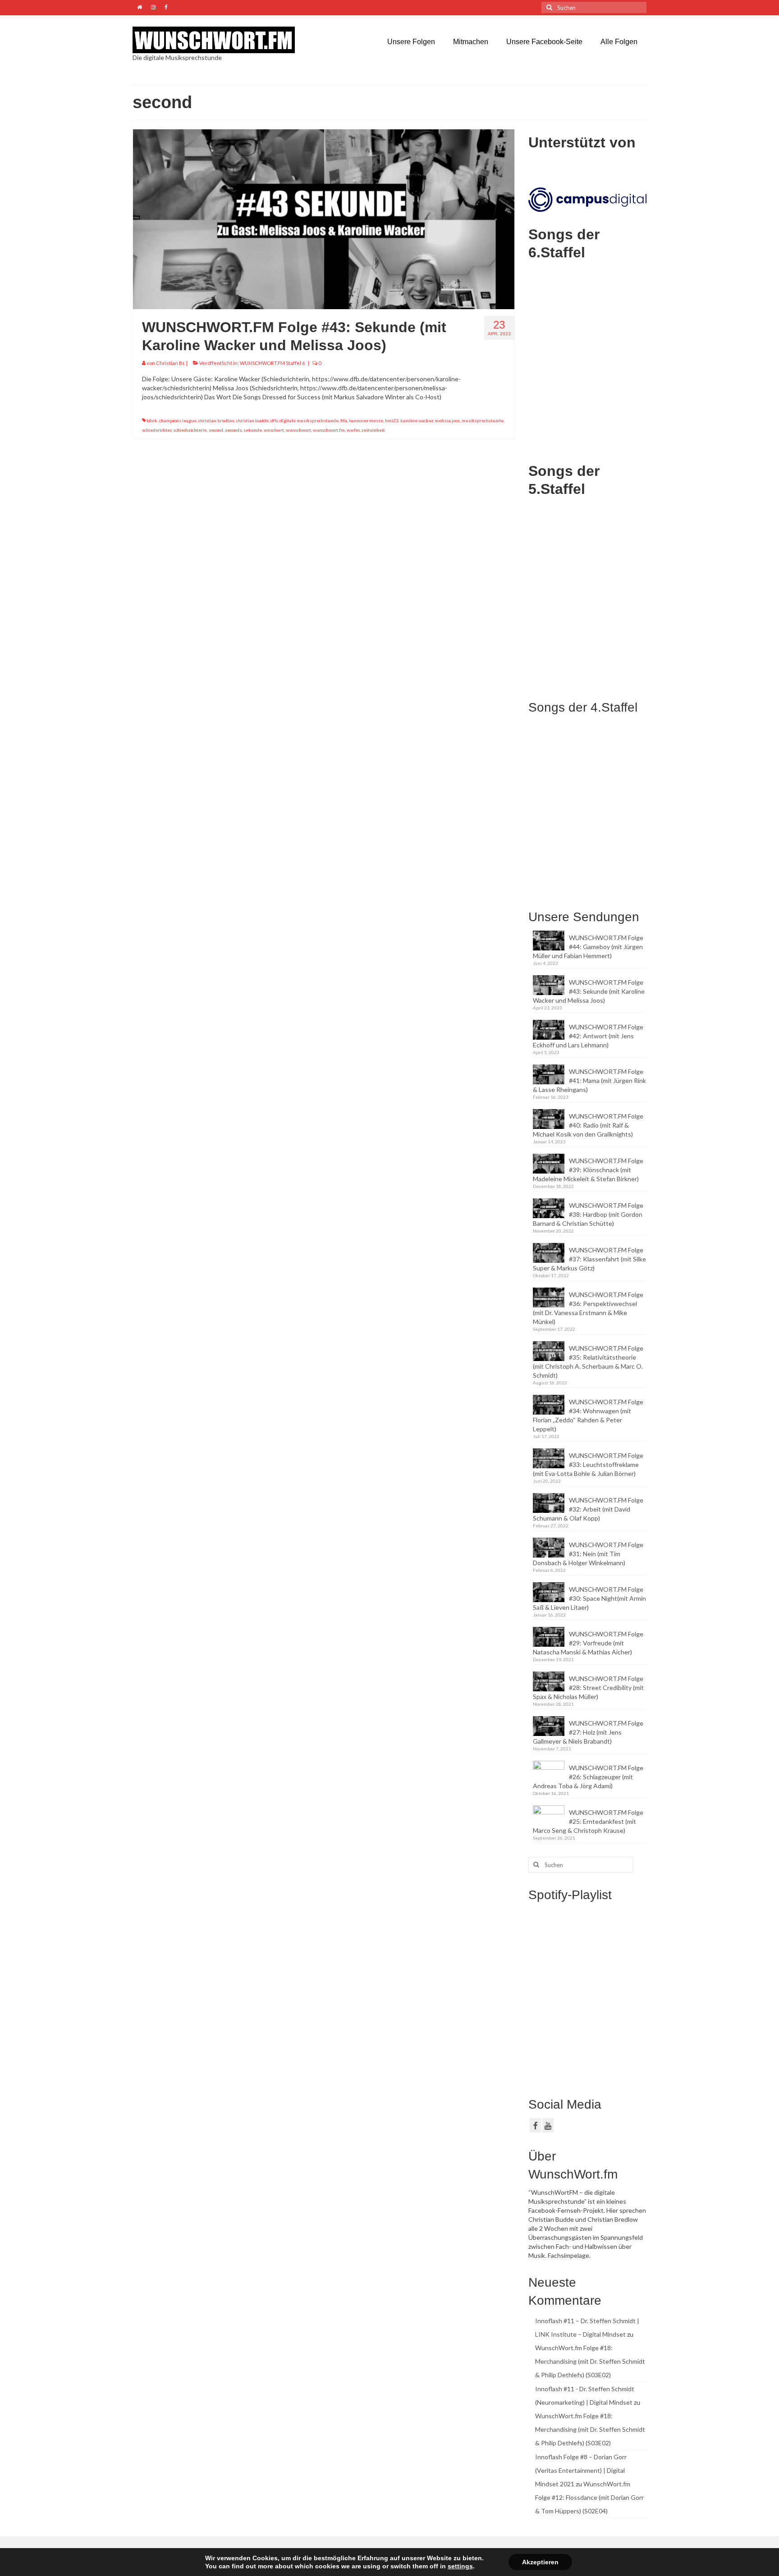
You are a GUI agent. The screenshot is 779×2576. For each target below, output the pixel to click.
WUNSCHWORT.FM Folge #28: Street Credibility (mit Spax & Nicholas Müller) (588, 1688)
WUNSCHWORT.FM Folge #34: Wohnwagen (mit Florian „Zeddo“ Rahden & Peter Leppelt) (588, 1415)
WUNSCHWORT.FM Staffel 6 (272, 363)
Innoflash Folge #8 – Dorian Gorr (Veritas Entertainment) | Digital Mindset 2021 (581, 2470)
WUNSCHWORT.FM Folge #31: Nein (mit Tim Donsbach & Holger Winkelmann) (588, 1554)
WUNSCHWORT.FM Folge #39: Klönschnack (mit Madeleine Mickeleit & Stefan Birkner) (588, 1170)
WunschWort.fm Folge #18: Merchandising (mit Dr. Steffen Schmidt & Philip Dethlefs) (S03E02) (590, 2361)
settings (460, 2566)
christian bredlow (216, 420)
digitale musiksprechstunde (309, 420)
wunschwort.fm (329, 430)
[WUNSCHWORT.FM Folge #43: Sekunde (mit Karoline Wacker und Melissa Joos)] (324, 218)
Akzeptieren (540, 2562)
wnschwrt (274, 430)
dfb (274, 420)
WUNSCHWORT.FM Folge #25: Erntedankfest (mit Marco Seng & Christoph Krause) (588, 1821)
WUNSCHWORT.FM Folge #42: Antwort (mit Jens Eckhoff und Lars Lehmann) (588, 1036)
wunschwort (298, 430)
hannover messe (366, 420)
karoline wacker (417, 420)
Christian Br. (171, 363)
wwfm (353, 430)
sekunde (253, 430)
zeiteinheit (373, 430)
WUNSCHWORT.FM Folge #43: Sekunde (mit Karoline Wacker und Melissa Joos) (589, 991)
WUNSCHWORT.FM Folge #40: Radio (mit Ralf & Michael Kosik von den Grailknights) (588, 1125)
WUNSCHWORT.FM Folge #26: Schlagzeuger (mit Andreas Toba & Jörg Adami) (588, 1777)
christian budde (252, 420)
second (216, 430)
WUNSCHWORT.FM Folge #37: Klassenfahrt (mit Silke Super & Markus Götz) (589, 1259)
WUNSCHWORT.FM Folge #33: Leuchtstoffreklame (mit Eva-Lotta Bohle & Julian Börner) (588, 1464)
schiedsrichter (157, 430)
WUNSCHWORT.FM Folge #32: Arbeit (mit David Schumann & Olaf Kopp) (588, 1509)
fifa (344, 420)
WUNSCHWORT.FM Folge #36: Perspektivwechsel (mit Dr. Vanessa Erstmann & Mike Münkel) (588, 1308)
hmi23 (392, 420)
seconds (233, 430)
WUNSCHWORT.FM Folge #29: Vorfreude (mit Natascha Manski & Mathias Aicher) (588, 1643)
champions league (178, 420)
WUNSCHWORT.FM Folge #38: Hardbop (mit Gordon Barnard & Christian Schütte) (588, 1214)
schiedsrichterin (190, 430)
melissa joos (447, 420)
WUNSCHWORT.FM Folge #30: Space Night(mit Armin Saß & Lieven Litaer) (589, 1598)
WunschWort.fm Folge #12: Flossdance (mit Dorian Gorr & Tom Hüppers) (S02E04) (589, 2497)
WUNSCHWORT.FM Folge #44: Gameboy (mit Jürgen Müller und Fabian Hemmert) (588, 947)
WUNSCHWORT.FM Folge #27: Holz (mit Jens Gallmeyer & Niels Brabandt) (588, 1732)
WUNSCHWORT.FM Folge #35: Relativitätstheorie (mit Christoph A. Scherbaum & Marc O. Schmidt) (588, 1362)
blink (152, 420)
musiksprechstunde (483, 420)
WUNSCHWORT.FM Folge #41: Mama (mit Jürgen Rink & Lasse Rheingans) (589, 1080)
